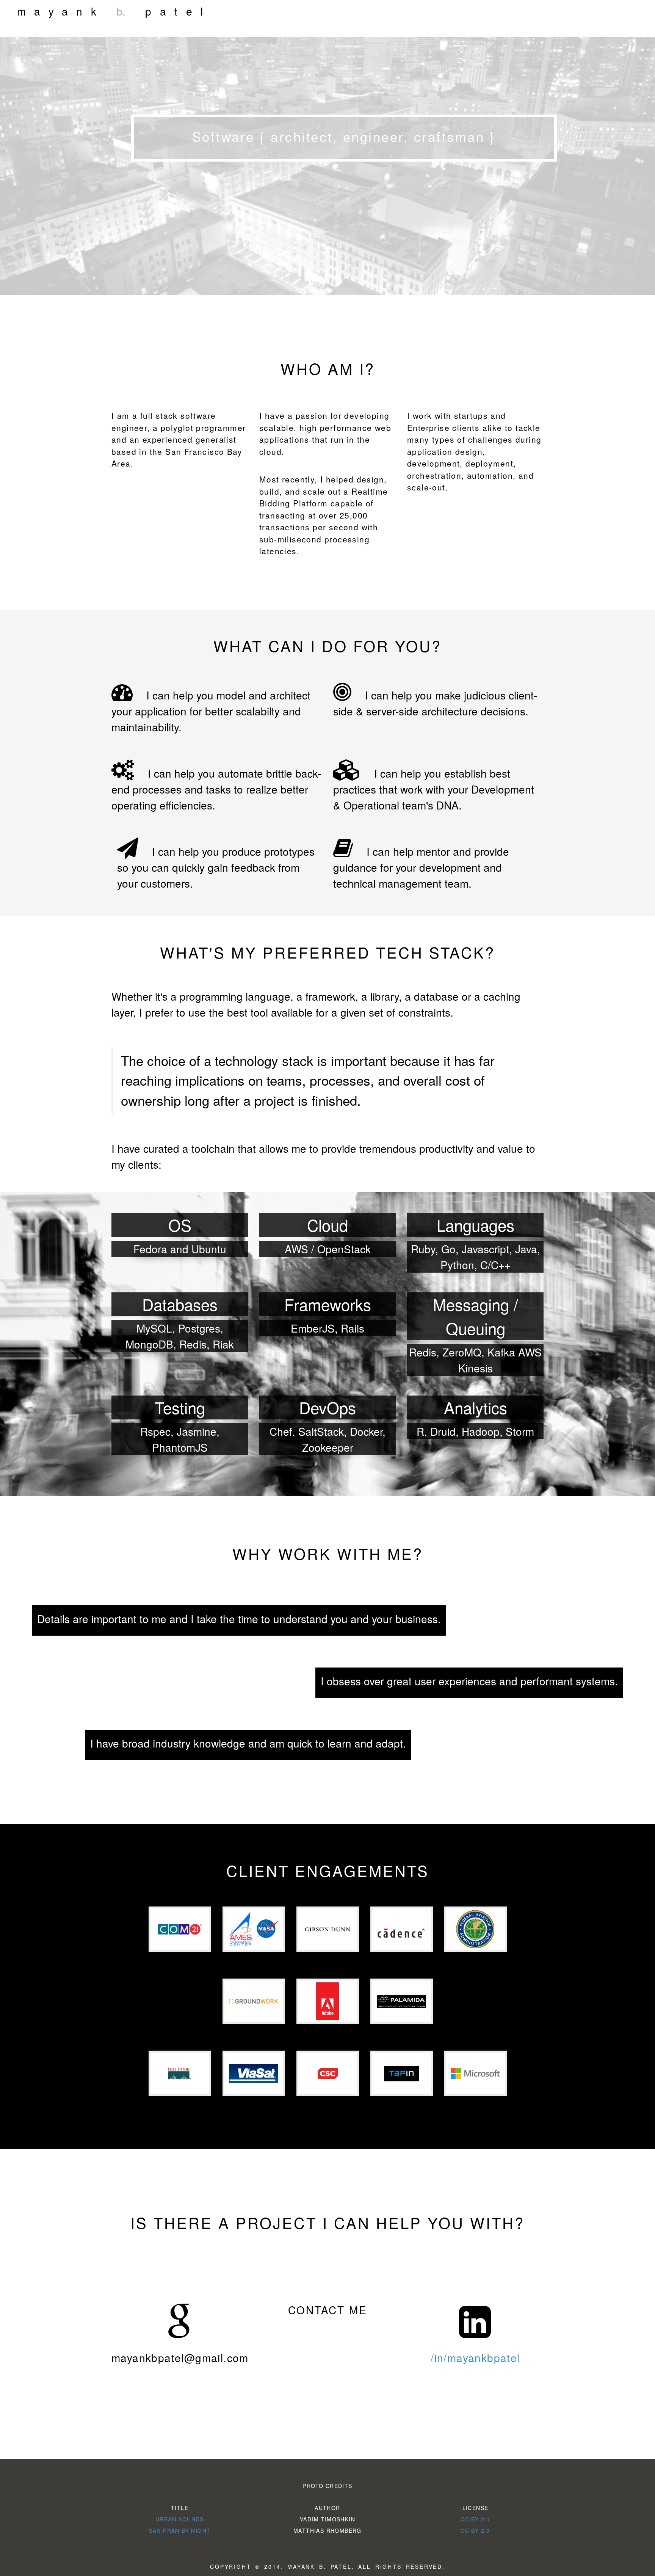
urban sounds (180, 2519)
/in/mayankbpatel (475, 2358)
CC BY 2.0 (475, 2519)
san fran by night (180, 2530)
